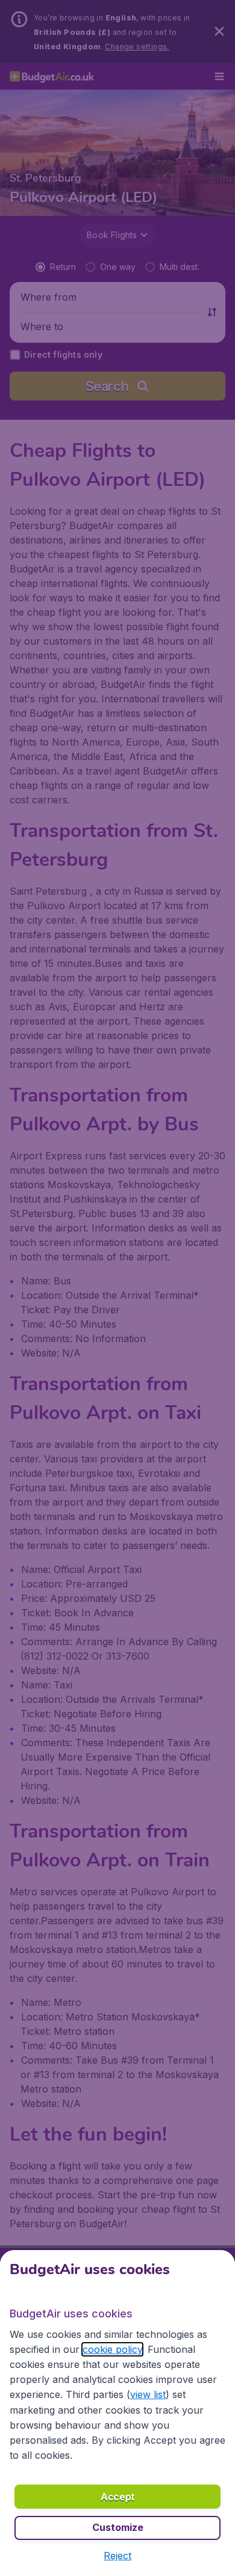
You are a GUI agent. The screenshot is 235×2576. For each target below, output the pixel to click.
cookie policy (112, 2349)
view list (148, 2394)
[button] (117, 2556)
